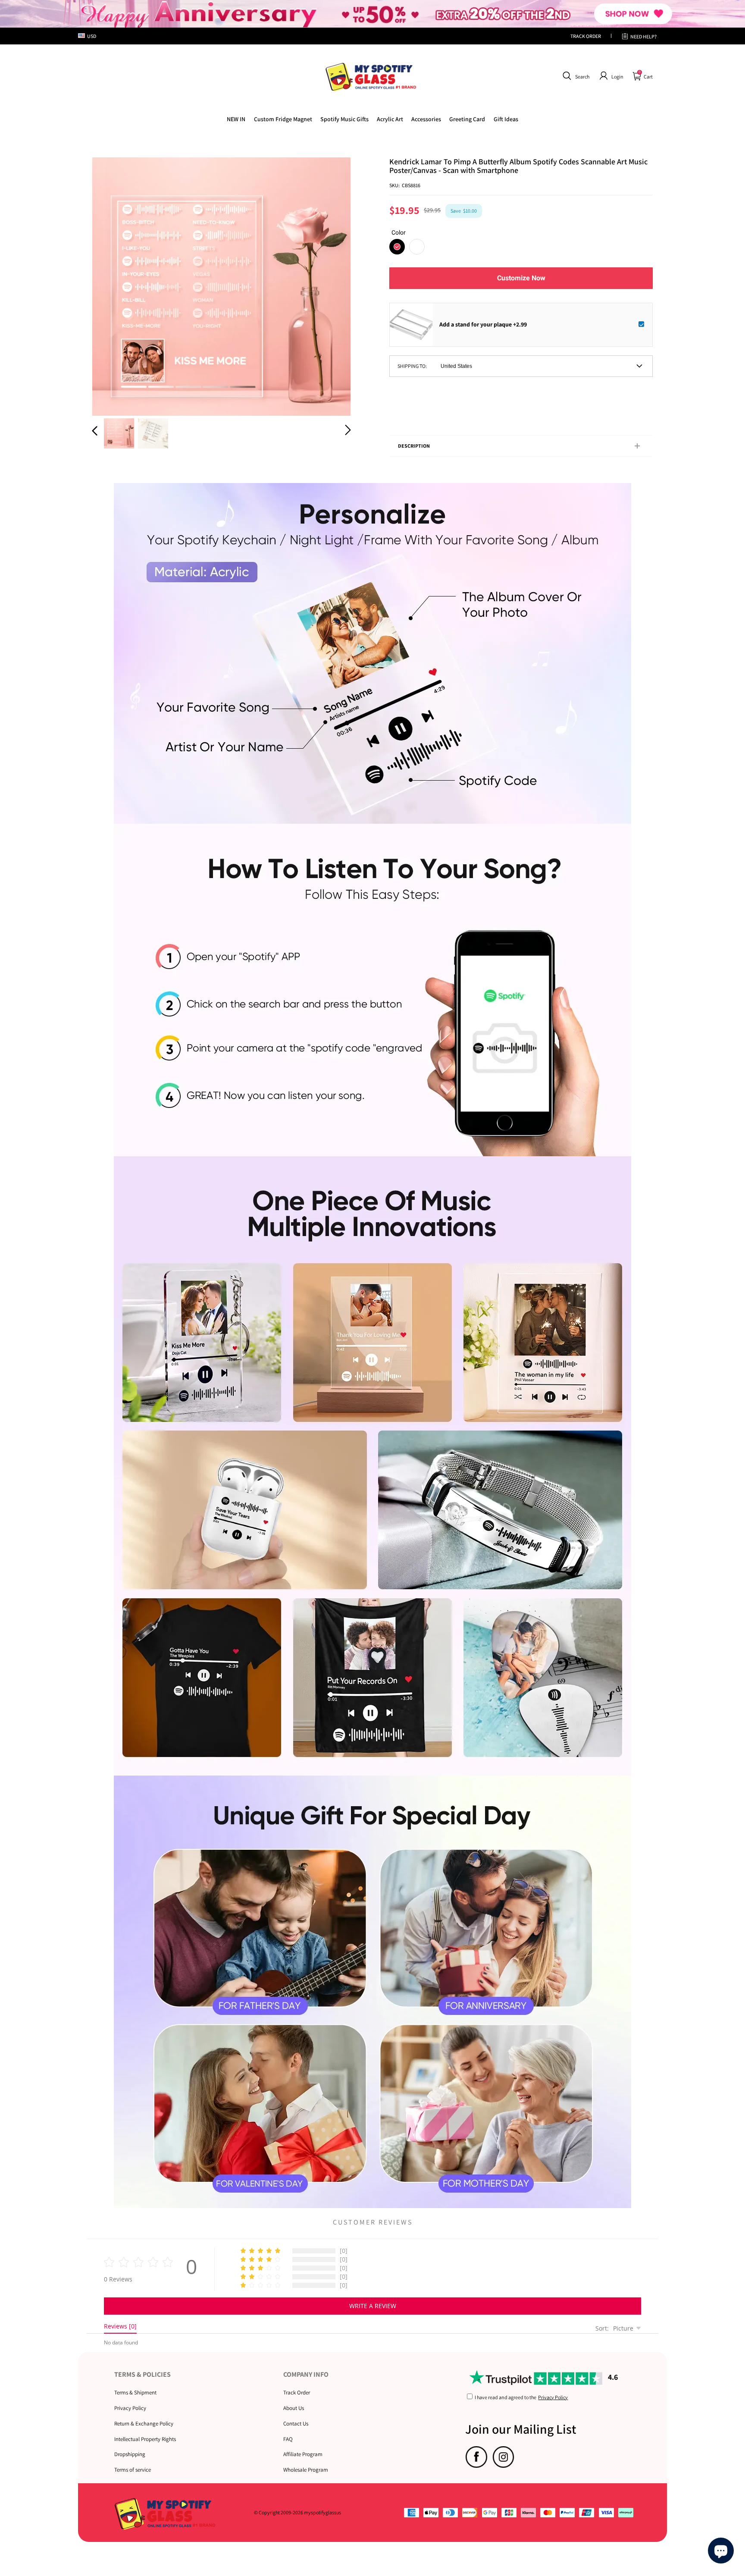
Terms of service (133, 2470)
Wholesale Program (306, 2470)
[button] (575, 76)
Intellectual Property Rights (145, 2439)
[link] (283, 119)
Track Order (297, 2392)
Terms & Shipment (135, 2392)
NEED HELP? (643, 36)
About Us (294, 2408)
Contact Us (296, 2424)
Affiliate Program (303, 2454)
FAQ (288, 2439)
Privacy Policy (130, 2408)
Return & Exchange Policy (144, 2424)
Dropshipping (130, 2454)
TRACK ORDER (586, 36)
